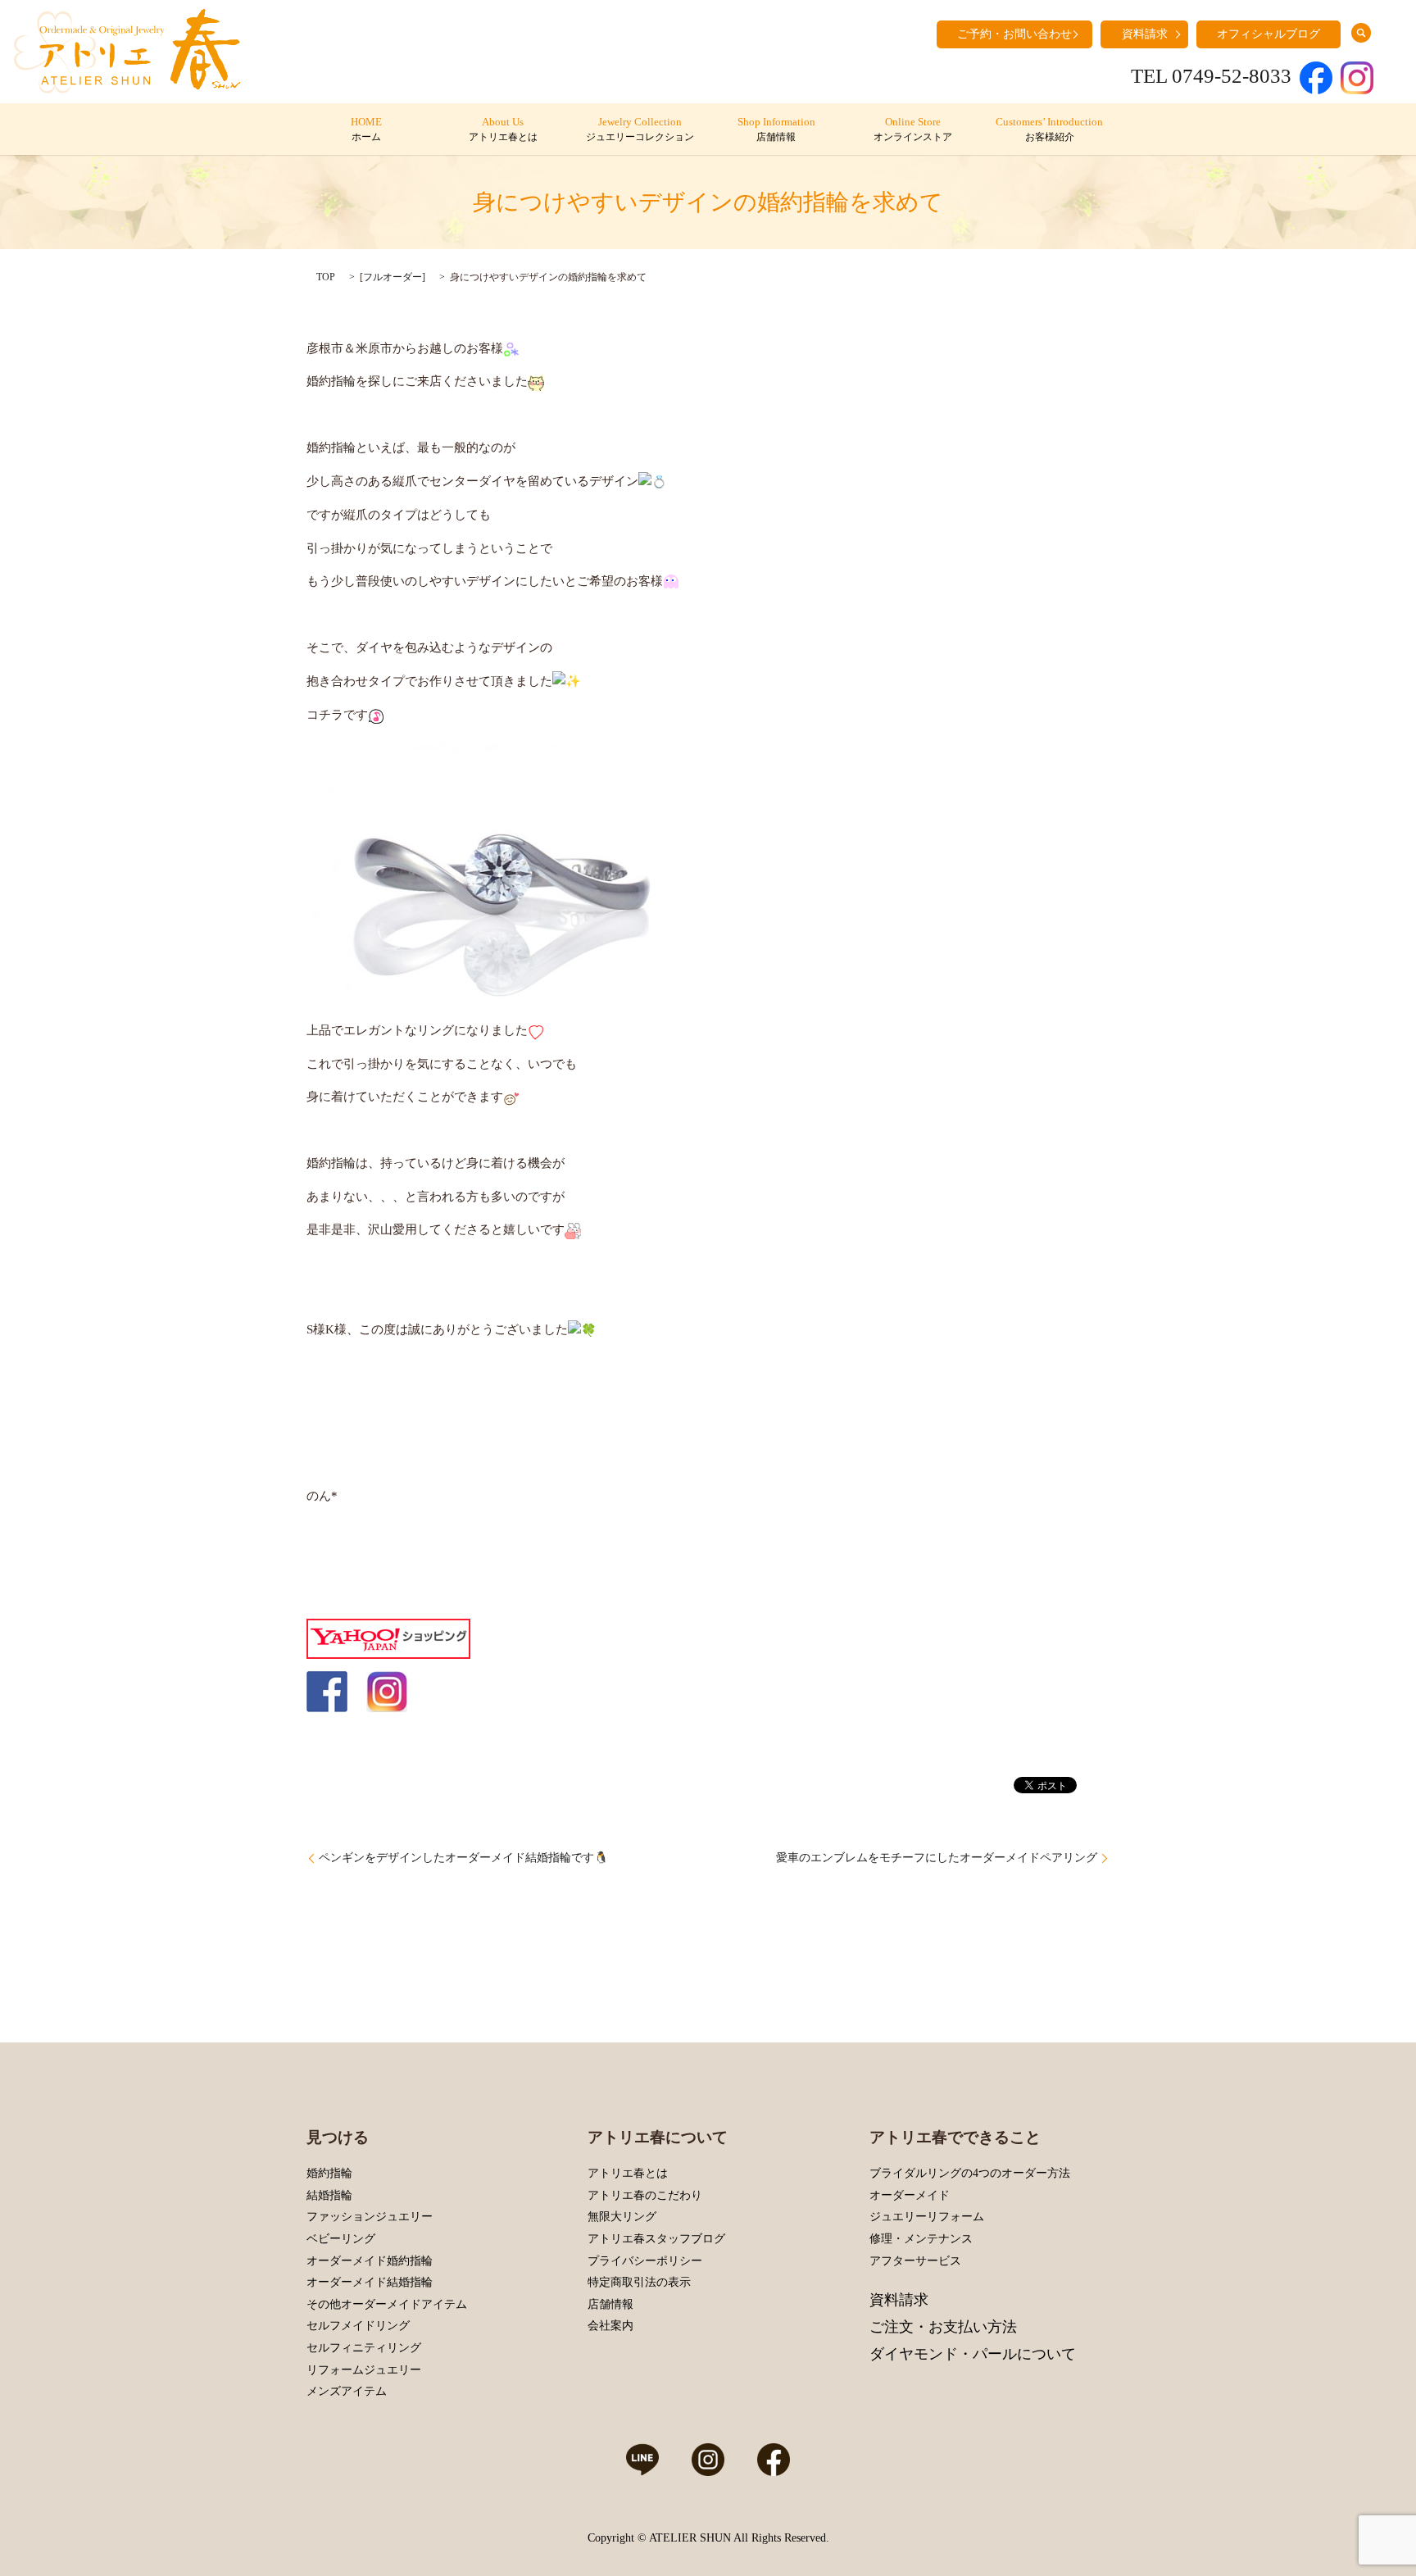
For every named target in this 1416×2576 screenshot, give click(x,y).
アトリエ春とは (628, 2173)
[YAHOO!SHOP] (388, 1638)
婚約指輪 (329, 2173)
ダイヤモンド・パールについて (973, 2354)
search (1361, 33)
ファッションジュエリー (370, 2217)
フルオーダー (393, 277)
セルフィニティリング (364, 2348)
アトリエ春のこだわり (645, 2195)
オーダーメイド (910, 2195)
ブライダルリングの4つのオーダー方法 (970, 2173)
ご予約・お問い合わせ (1014, 34)
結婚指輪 (329, 2195)
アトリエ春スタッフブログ (656, 2239)
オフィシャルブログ (1268, 34)
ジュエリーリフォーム (927, 2217)
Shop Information (776, 129)
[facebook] (327, 1691)
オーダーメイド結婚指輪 (370, 2282)
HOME (366, 129)
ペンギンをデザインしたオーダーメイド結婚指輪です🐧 (463, 1858)
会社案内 (610, 2326)
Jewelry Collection (640, 129)
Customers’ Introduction (1049, 129)
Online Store (913, 129)
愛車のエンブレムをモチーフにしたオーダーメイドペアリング (937, 1858)
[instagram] (387, 1691)
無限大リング (622, 2217)
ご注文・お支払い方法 (943, 2327)
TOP (326, 277)
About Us (503, 129)
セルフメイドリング (358, 2326)
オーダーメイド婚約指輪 (370, 2261)
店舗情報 (610, 2304)
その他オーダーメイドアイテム (387, 2304)
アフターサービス (915, 2261)
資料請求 (1145, 34)
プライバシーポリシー (645, 2261)
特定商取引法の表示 (639, 2282)
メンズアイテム (347, 2391)
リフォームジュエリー (364, 2370)
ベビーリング (341, 2239)
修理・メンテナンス (921, 2239)
